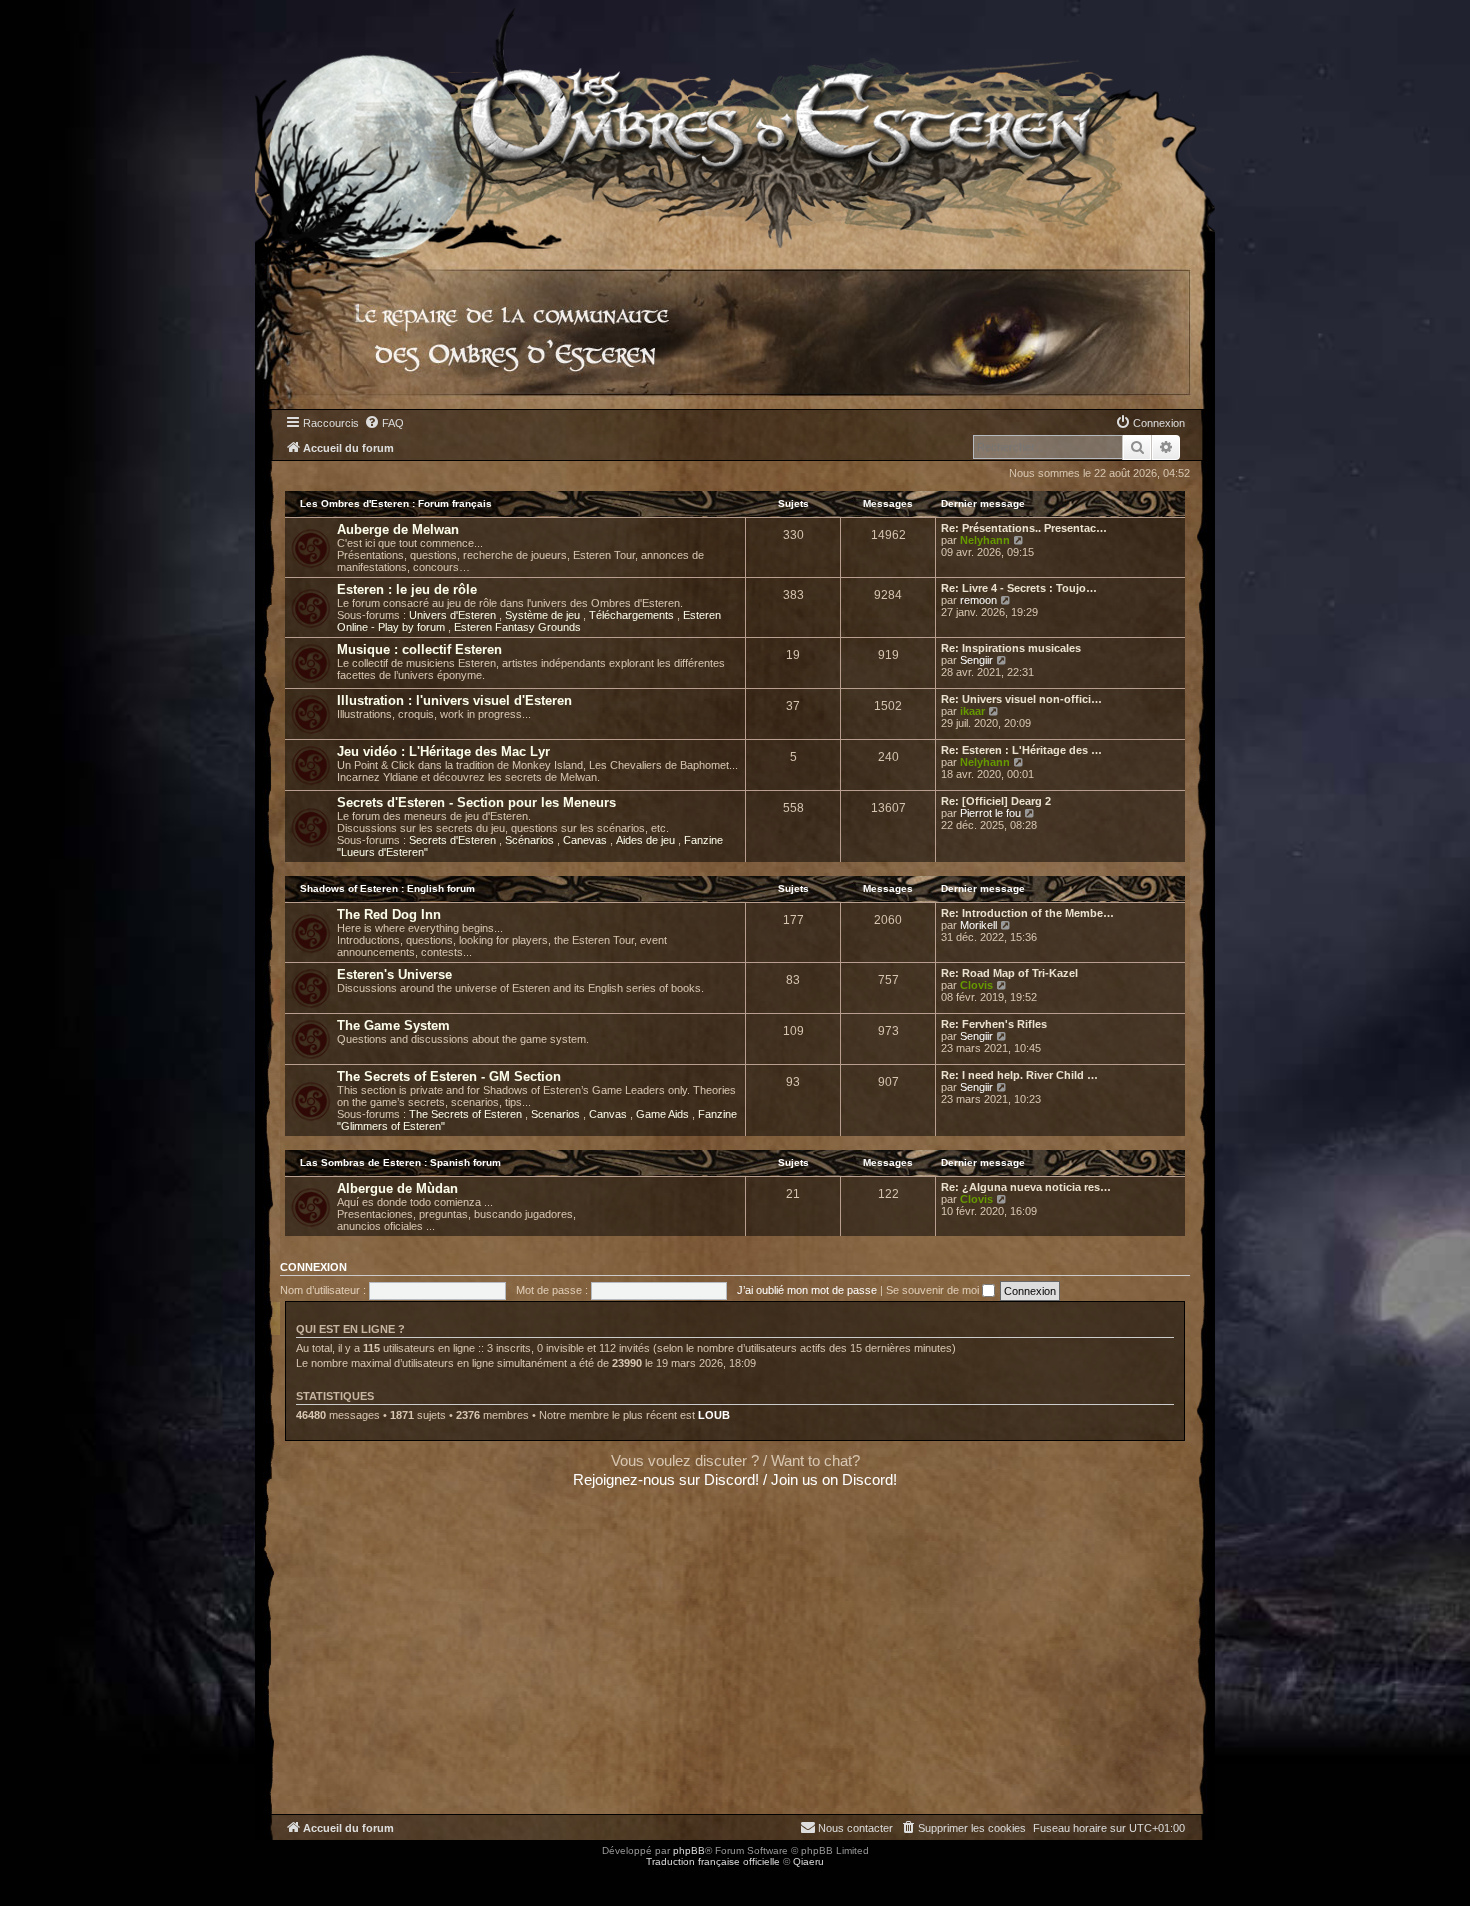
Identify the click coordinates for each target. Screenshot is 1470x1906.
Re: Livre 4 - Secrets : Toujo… (1019, 588)
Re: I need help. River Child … (1019, 1075)
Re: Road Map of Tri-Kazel (1009, 973)
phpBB (689, 1850)
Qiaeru (808, 1861)
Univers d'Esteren (454, 615)
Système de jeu (544, 615)
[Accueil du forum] (735, 124)
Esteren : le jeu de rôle (407, 589)
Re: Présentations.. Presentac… (1024, 528)
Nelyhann (985, 540)
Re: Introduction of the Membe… (1027, 913)
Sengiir (976, 660)
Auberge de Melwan (398, 529)
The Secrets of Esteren (467, 1114)
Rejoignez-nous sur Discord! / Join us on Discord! (735, 1479)
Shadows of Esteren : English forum (387, 888)
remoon (978, 600)
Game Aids (664, 1114)
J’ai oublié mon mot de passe (807, 1290)
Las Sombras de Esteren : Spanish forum (400, 1162)
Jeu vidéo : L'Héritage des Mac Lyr (443, 751)
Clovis (976, 985)
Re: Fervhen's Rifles (994, 1024)
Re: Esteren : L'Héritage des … (1021, 750)
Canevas (586, 840)
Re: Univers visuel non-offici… (1021, 699)
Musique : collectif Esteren (419, 649)
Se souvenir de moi (934, 1290)
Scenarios (557, 1114)
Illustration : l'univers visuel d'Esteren (454, 700)
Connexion (313, 1267)
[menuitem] (384, 423)
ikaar (972, 711)
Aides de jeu (647, 840)
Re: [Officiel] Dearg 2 (996, 801)
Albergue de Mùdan (397, 1188)
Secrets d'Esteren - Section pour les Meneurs (476, 802)
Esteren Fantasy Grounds (517, 627)
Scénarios (531, 840)
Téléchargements (633, 615)
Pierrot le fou (990, 813)
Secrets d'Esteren (454, 840)
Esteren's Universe (394, 974)
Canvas (609, 1114)
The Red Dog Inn (389, 914)
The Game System (393, 1025)
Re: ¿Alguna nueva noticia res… (1026, 1187)
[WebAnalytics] (40, 1879)
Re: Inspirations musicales (1011, 648)
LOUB (714, 1415)
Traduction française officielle (713, 1861)
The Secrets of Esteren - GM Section (449, 1076)
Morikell (978, 925)
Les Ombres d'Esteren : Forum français (396, 503)
